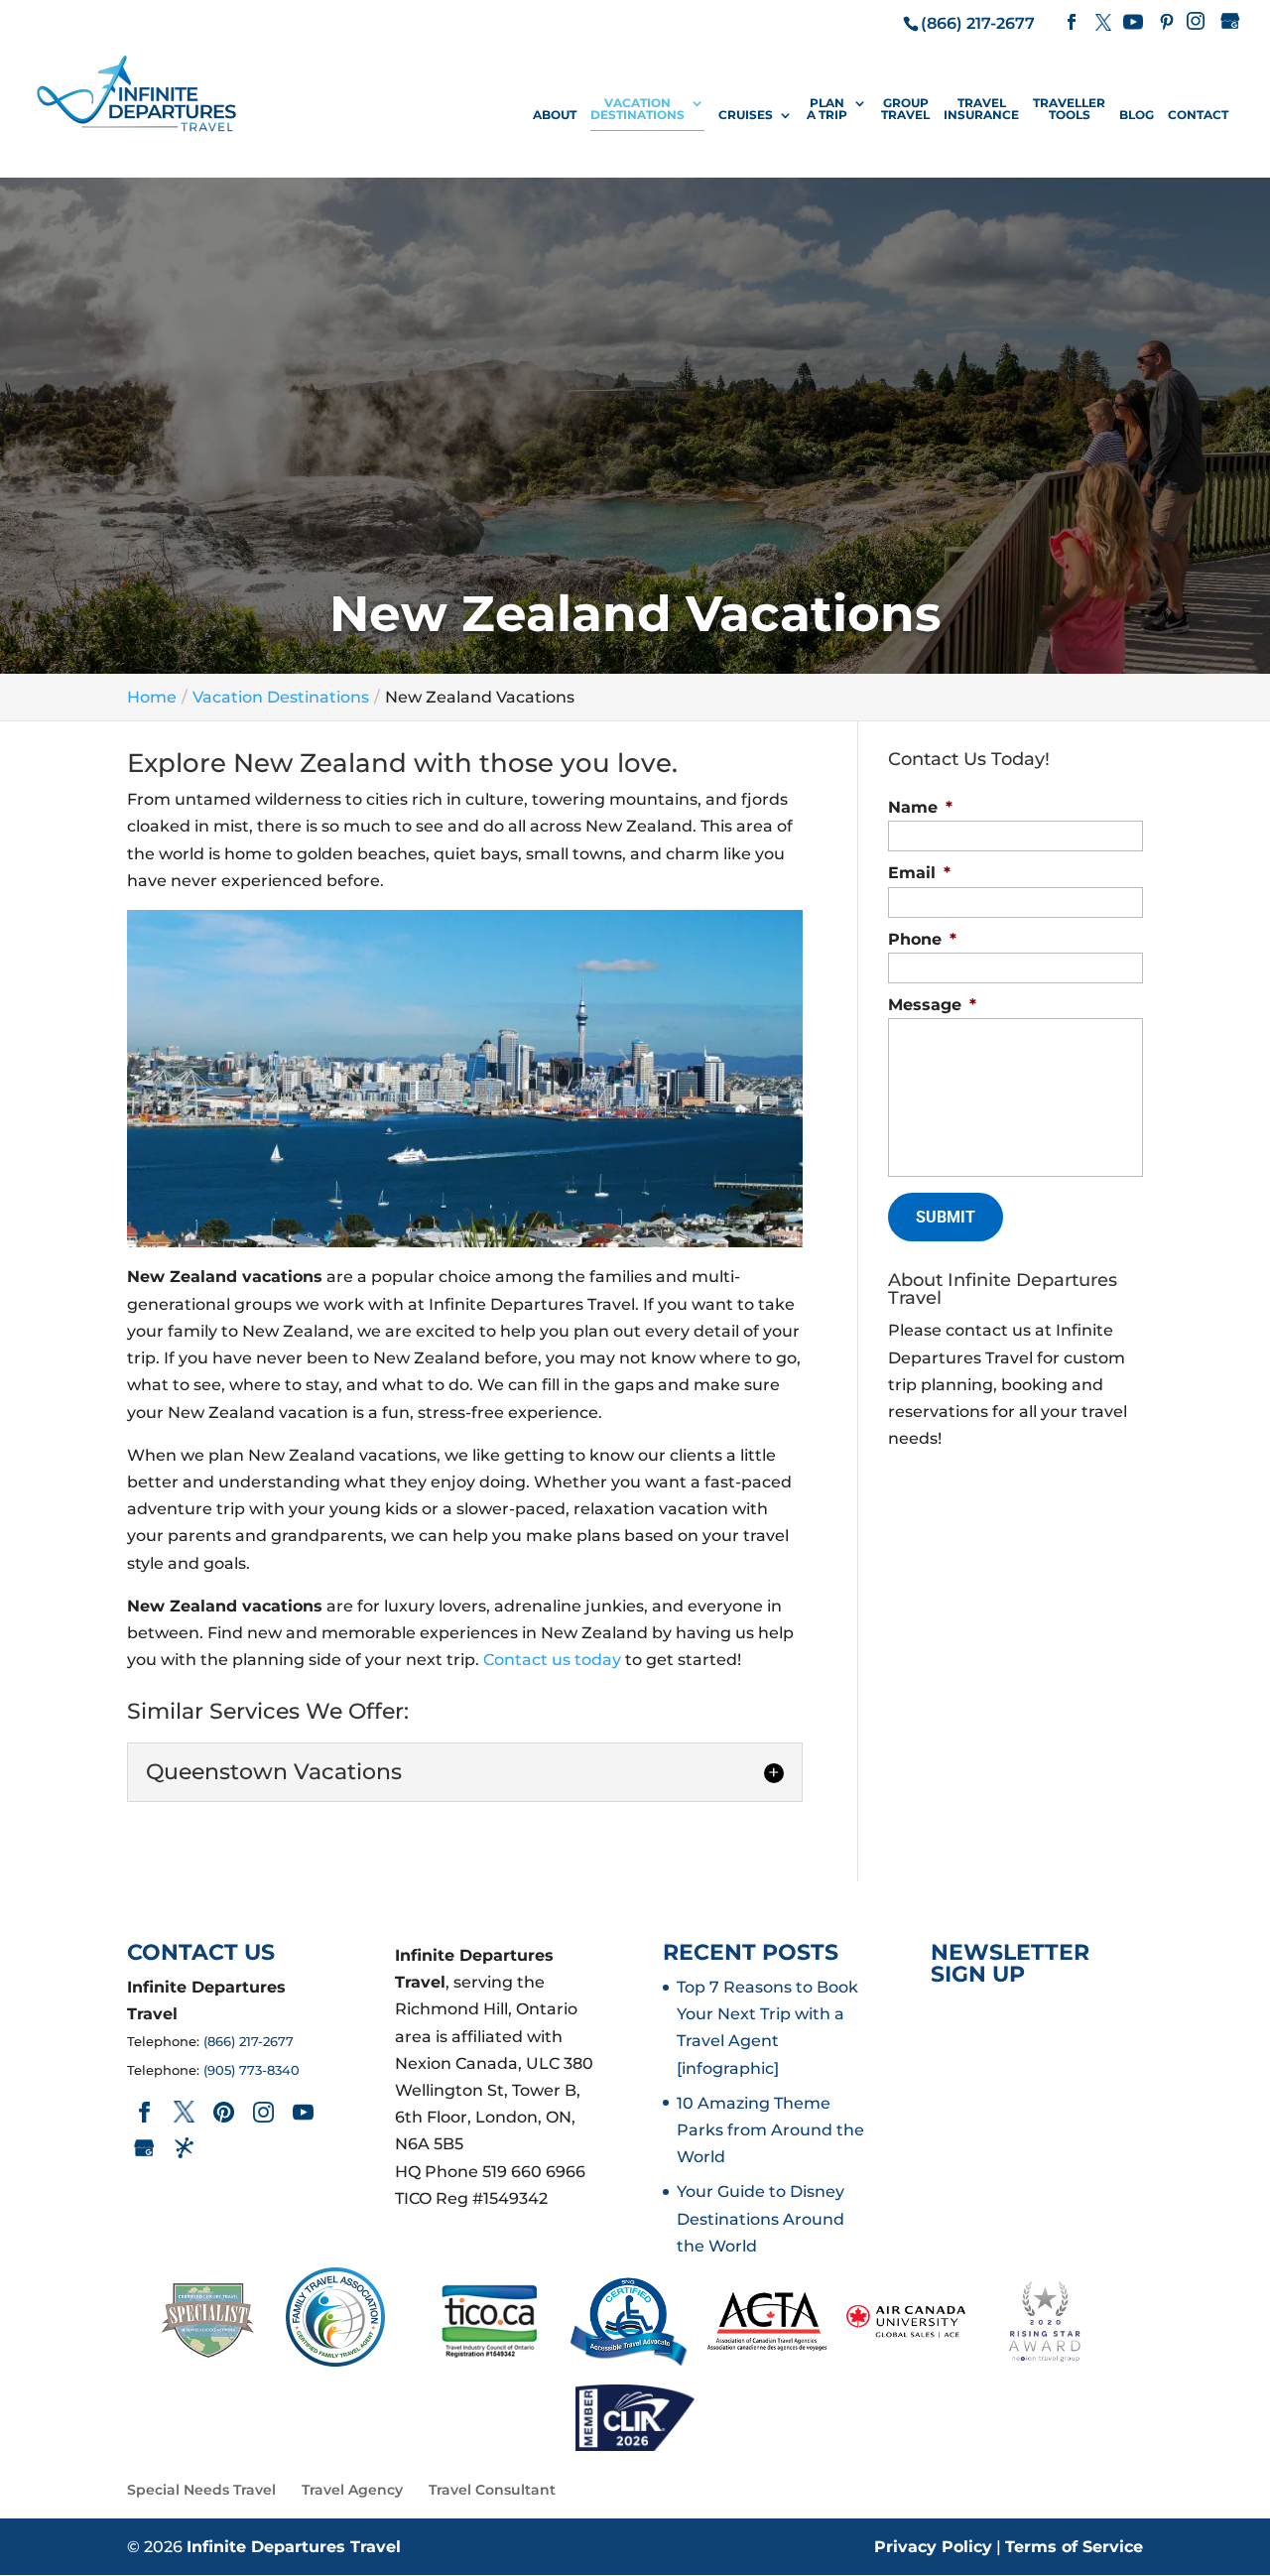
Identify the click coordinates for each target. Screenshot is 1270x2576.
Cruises (746, 116)
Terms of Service (1074, 2547)
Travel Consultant (492, 2490)
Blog (1137, 116)
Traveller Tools (1069, 110)
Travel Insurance (981, 110)
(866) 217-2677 (249, 2041)
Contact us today (552, 1660)
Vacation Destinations (637, 110)
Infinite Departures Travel (294, 2547)
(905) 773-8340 (252, 2070)
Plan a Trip (827, 110)
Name (920, 807)
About (555, 116)
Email (919, 873)
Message (932, 1005)
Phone (922, 939)
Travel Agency (352, 2490)
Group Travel (905, 110)
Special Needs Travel (201, 2490)
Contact (1198, 116)
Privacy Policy (933, 2547)
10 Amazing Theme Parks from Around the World (770, 2130)
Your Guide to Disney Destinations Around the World (761, 2218)
